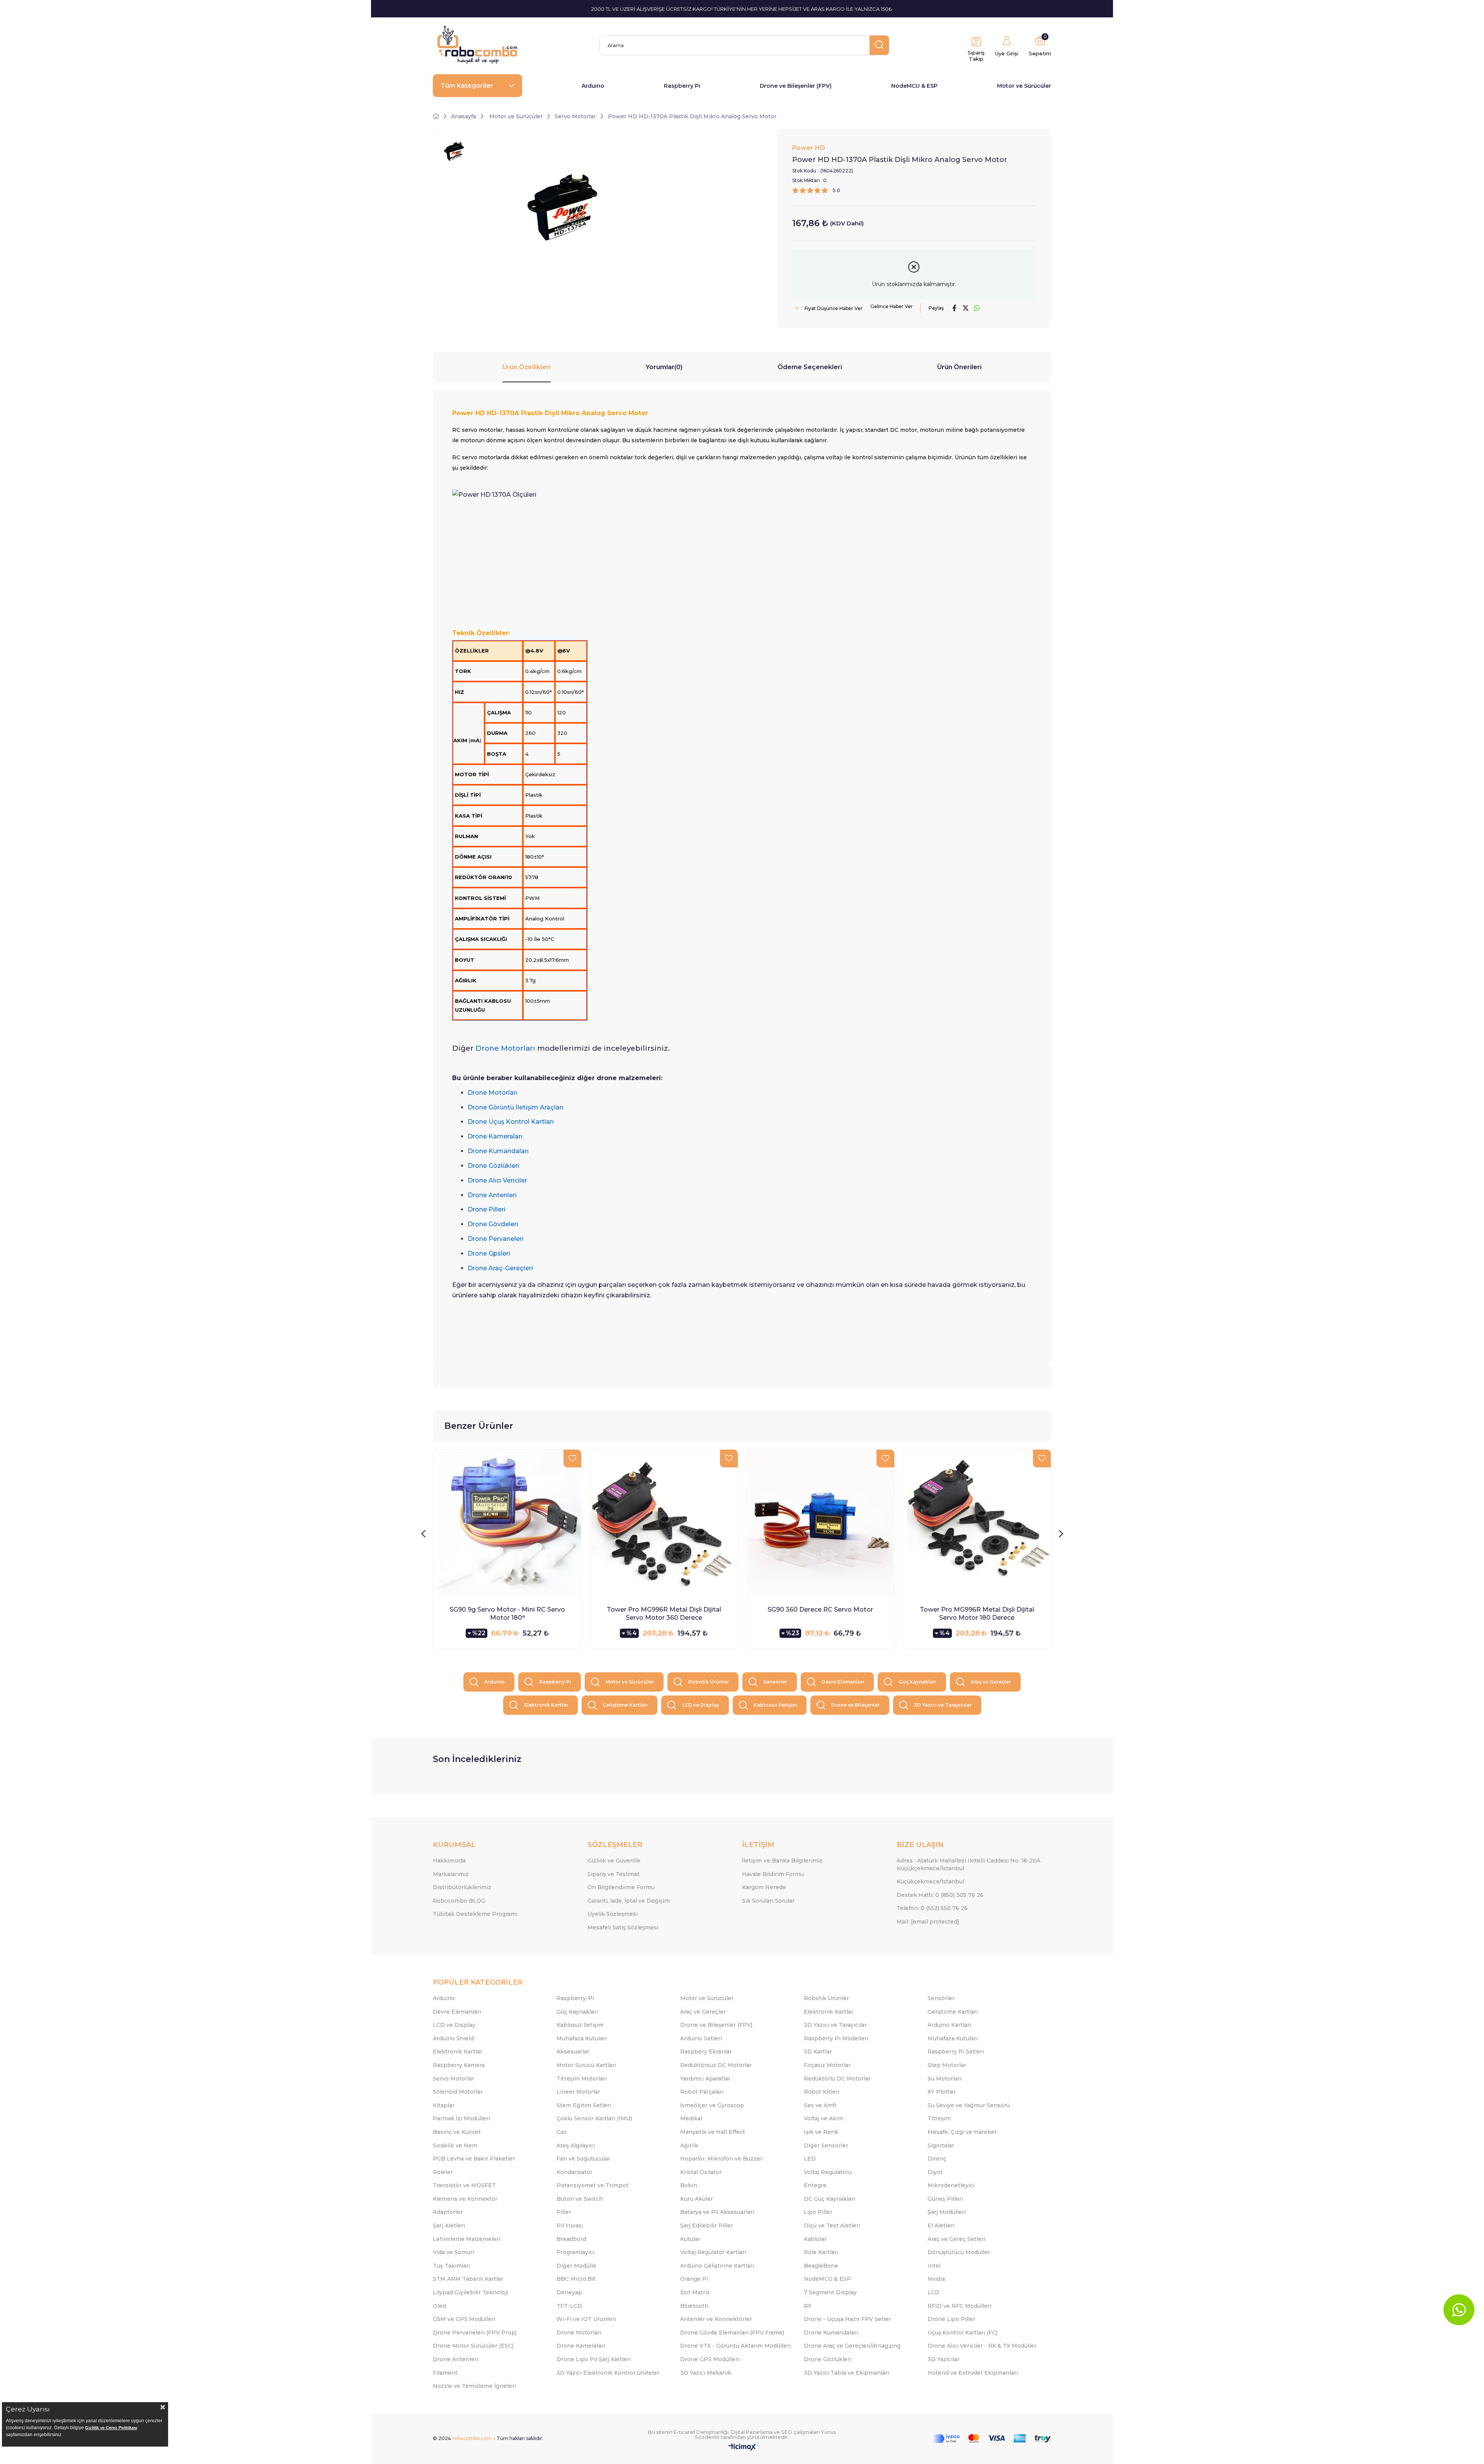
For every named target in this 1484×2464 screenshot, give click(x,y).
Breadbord (571, 2239)
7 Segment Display (830, 2292)
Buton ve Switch (580, 2199)
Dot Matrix (695, 2292)
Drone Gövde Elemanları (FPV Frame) (732, 2333)
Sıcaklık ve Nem (455, 2145)
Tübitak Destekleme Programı (475, 1914)
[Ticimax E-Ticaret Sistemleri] (742, 2448)
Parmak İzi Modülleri (461, 2118)
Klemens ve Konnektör (465, 2199)
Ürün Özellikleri (527, 367)
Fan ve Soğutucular (583, 2159)
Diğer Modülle (576, 2266)
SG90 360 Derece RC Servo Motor (820, 1609)
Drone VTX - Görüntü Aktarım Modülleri (735, 2346)
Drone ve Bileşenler (855, 1705)
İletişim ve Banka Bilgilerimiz (782, 1861)
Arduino (593, 86)
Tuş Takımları (452, 2266)
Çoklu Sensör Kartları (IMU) (594, 2118)
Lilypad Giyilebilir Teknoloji (471, 2292)
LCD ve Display (701, 1705)
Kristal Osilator (701, 2172)
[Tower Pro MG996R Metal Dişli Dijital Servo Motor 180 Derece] (977, 1524)
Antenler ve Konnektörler (716, 2319)
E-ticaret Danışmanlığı (701, 2432)
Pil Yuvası (570, 2225)
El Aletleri (941, 2225)
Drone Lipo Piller (951, 2319)
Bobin (689, 2185)
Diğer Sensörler (826, 2145)
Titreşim (939, 2118)
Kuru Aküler (697, 2199)
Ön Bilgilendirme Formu (621, 1887)
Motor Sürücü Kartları (586, 2065)
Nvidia (936, 2279)
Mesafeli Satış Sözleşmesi (623, 1927)
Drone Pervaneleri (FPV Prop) (475, 2333)
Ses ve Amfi (820, 2105)
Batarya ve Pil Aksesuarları (717, 2212)
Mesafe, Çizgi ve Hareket (962, 2132)
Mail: (928, 1922)
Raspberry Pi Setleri (956, 2052)
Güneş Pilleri (945, 2199)
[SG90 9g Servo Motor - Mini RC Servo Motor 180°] (507, 1524)
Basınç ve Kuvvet (457, 2132)
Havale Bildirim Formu (773, 1874)
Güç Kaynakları (917, 1682)
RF (808, 2306)
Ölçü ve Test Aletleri (832, 2225)
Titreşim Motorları (582, 2079)
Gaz (562, 2132)
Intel (934, 2266)
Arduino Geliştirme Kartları (717, 2266)
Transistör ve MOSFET (464, 2185)
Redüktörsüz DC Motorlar (716, 2065)
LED (810, 2159)
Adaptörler (448, 2212)
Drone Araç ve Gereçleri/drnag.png (852, 2346)
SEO (787, 2432)
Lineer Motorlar (578, 2092)
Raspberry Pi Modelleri (836, 2038)
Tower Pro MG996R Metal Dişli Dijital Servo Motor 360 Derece (664, 1614)
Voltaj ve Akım (824, 2118)
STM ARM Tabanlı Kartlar (468, 2279)
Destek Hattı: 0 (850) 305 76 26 (940, 1895)
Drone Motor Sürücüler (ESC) (473, 2346)
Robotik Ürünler (709, 1682)
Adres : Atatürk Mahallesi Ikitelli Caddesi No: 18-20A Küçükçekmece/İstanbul (968, 1864)
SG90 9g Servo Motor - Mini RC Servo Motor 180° (507, 1614)
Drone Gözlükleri (828, 2359)
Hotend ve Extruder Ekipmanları (973, 2373)
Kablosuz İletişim (775, 1705)
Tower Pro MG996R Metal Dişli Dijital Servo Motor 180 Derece (977, 1614)
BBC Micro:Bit (576, 2279)
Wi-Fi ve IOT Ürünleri (586, 2319)
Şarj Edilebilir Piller (707, 2225)
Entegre (815, 2185)
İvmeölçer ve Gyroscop (712, 2105)
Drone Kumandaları (831, 2333)
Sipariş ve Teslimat (614, 1874)
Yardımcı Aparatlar (705, 2079)
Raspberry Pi (682, 86)
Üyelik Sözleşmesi (613, 1914)
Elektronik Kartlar (546, 1705)
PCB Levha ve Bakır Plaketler (474, 2159)
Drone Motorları (579, 2333)
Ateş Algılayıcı (576, 2145)
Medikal (691, 2118)
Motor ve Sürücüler (1024, 86)
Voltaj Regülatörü (828, 2172)
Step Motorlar (947, 2065)
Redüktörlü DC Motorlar (837, 2079)
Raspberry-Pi (575, 1998)
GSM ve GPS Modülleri (464, 2319)
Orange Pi (694, 2279)
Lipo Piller (818, 2212)
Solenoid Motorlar (458, 2092)
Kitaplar (444, 2105)
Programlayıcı (575, 2252)
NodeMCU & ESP (914, 86)
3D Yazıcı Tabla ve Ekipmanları (847, 2373)
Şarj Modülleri (947, 2212)
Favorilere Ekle (572, 1459)
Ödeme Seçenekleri (810, 367)
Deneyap (569, 2292)
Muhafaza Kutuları (582, 2038)
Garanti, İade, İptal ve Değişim (629, 1901)
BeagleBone (821, 2266)
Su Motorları (945, 2079)
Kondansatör (574, 2172)
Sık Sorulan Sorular (768, 1901)
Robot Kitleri (822, 2092)
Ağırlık (689, 2145)
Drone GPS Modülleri (710, 2359)
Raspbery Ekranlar (706, 2052)
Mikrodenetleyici (951, 2185)
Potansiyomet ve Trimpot (592, 2185)
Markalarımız (451, 1874)
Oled (439, 2306)
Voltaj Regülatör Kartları (713, 2252)
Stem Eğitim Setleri (584, 2105)
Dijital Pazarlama (752, 2432)
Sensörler (775, 1682)
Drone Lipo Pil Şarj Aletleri (594, 2359)
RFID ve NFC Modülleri (959, 2306)
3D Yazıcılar (944, 2359)
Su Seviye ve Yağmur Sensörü (969, 2105)
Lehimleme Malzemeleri (467, 2239)
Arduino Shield (453, 2038)
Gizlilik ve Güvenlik (614, 1861)
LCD (933, 2292)
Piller (564, 2212)
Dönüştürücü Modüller (959, 2252)
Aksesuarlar (573, 2052)
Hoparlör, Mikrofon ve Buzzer (721, 2159)
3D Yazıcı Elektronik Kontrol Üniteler (608, 2373)
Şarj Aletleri (449, 2225)
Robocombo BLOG (459, 1901)
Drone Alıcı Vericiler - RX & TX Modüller (982, 2346)
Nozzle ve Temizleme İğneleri (474, 2386)
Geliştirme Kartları (625, 1705)
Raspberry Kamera (459, 2065)
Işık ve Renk (821, 2132)
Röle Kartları (821, 2252)
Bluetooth (694, 2306)
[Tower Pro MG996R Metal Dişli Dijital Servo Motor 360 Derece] (664, 1524)
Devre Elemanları (843, 1682)
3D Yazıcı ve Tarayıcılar (943, 1705)
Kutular (690, 2239)
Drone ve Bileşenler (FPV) (796, 86)
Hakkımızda (449, 1861)
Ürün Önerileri (959, 367)
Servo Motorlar (454, 2079)
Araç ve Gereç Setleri (956, 2239)
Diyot (935, 2172)
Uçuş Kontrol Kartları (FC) (962, 2333)
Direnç (937, 2159)
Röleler (443, 2172)
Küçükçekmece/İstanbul (930, 1881)
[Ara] (879, 45)
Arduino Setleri (701, 2038)
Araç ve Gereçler (991, 1682)
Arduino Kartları (949, 2025)
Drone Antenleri (456, 2359)
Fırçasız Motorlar (827, 2065)
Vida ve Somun (454, 2252)
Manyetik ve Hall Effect (713, 2132)
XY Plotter (942, 2092)
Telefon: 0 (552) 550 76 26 (932, 1908)
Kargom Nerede (764, 1887)
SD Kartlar (818, 2052)
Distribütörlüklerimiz (462, 1887)
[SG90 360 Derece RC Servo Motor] (820, 1524)
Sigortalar (941, 2145)
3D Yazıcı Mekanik (706, 2373)
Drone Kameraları (581, 2346)
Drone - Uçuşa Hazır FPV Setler (848, 2319)
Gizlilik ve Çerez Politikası (111, 2428)
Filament (445, 2373)
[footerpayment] (992, 2439)
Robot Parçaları (702, 2092)
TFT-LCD (569, 2306)
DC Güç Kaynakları (830, 2199)
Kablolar (815, 2239)
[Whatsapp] (1459, 2310)
